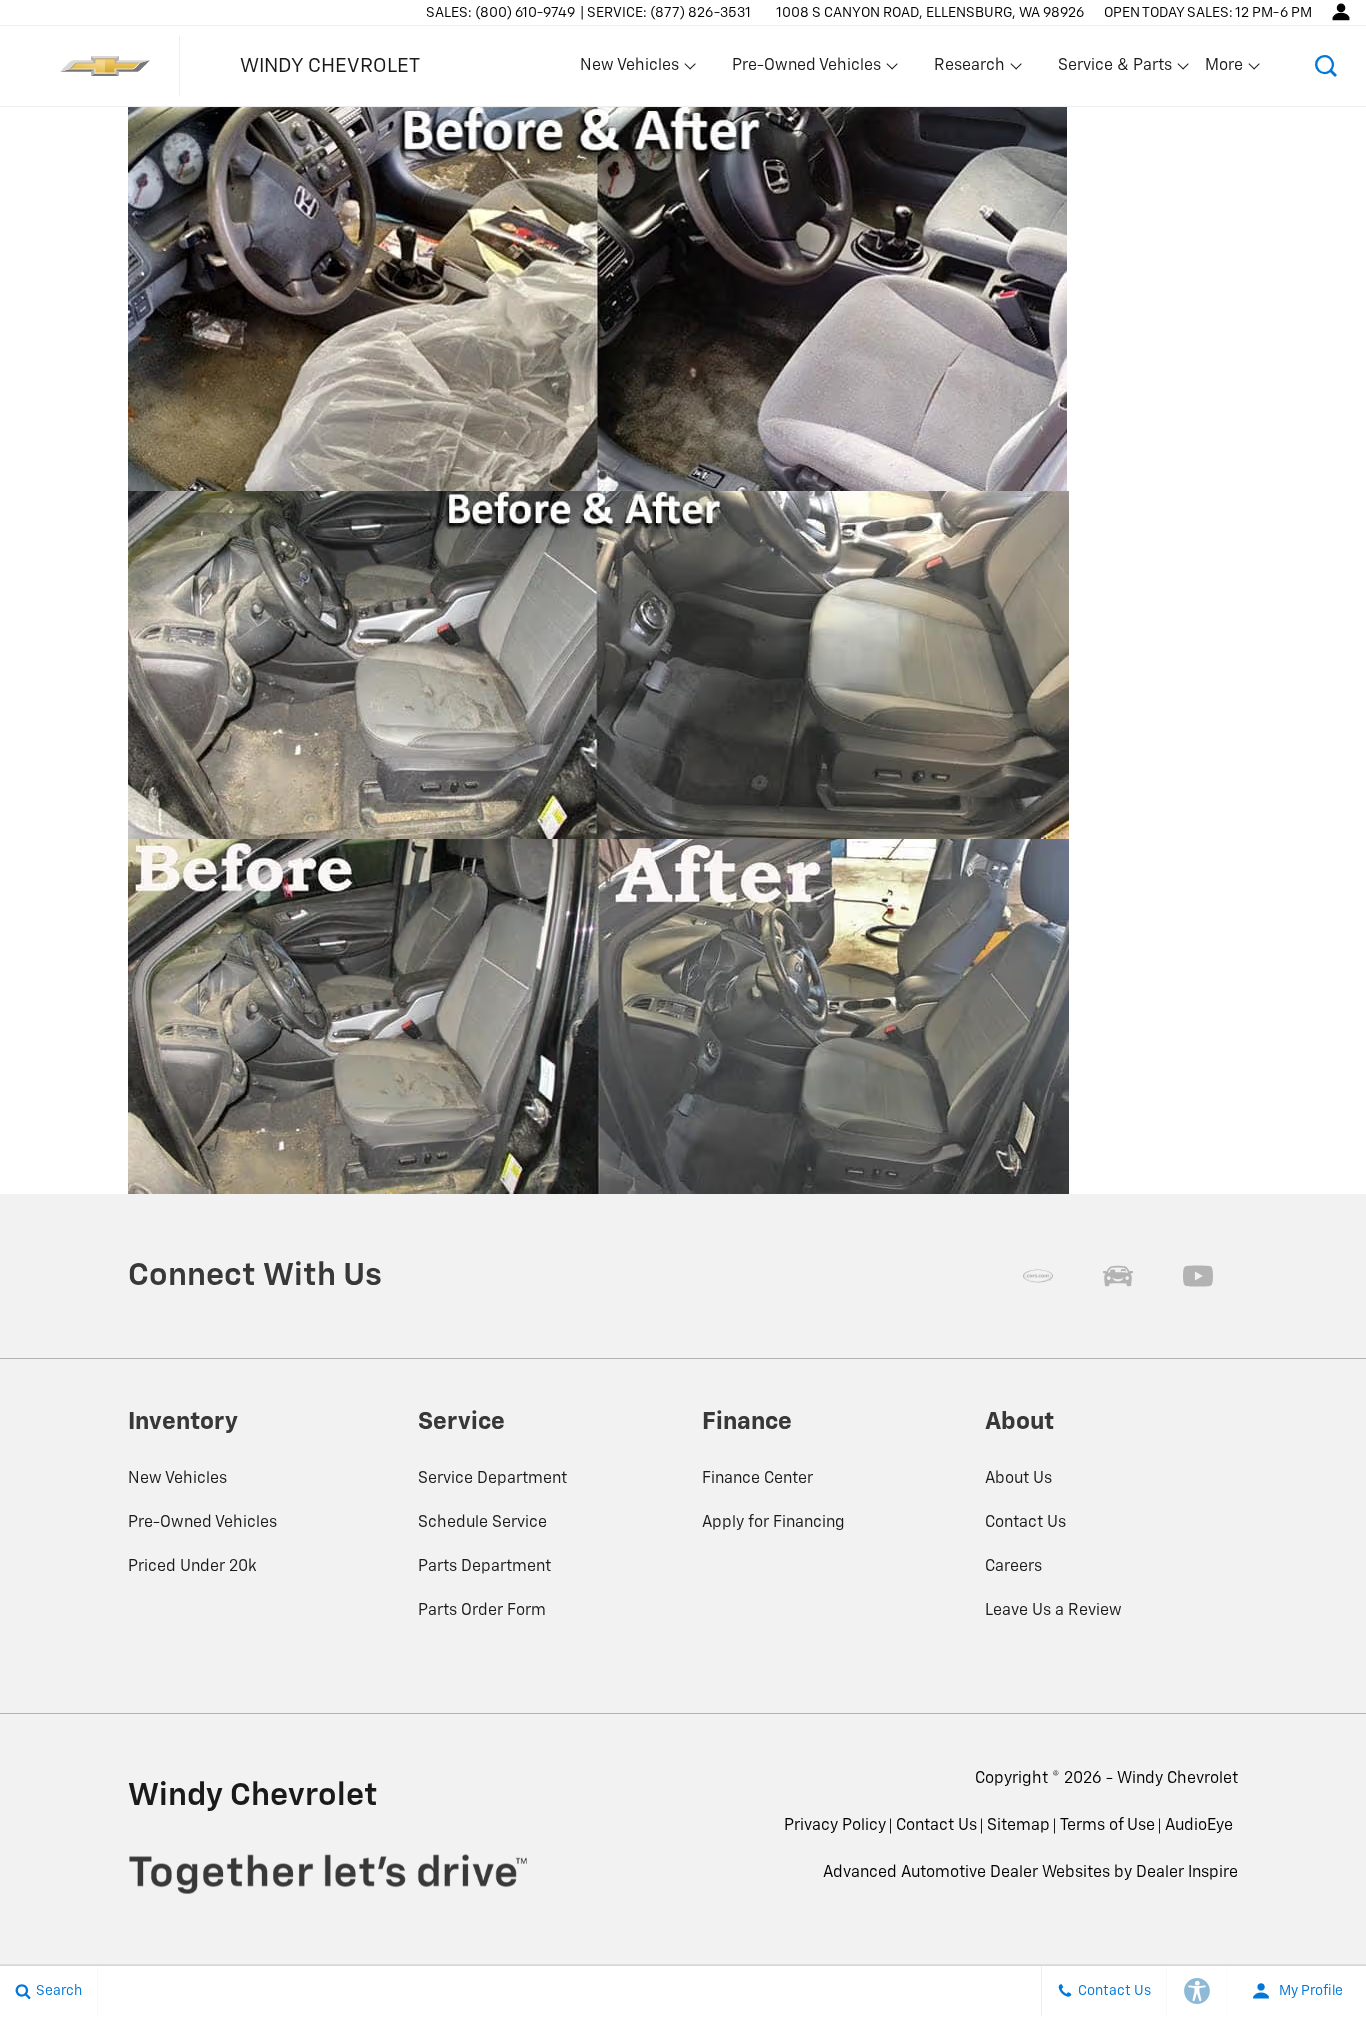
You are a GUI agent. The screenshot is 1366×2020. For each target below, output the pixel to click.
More (1225, 70)
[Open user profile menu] (1341, 12)
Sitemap (1018, 1826)
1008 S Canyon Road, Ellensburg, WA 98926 (930, 13)
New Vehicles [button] (629, 70)
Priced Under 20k (192, 1567)
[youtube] (1198, 1276)
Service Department (492, 1479)
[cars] (1038, 1276)
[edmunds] (1118, 1276)
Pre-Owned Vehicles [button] (806, 70)
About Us (1018, 1479)
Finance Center (757, 1479)
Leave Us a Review (1053, 1611)
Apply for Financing (773, 1523)
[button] (1326, 66)
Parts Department (484, 1567)
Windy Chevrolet (1177, 1779)
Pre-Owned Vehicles (202, 1523)
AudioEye (1199, 1826)
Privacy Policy (835, 1826)
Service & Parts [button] (1114, 70)
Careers (1013, 1567)
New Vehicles (177, 1479)
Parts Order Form (482, 1611)
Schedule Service (482, 1523)
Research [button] (969, 70)
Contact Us (1025, 1523)
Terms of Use (1107, 1826)
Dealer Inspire (1187, 1873)
